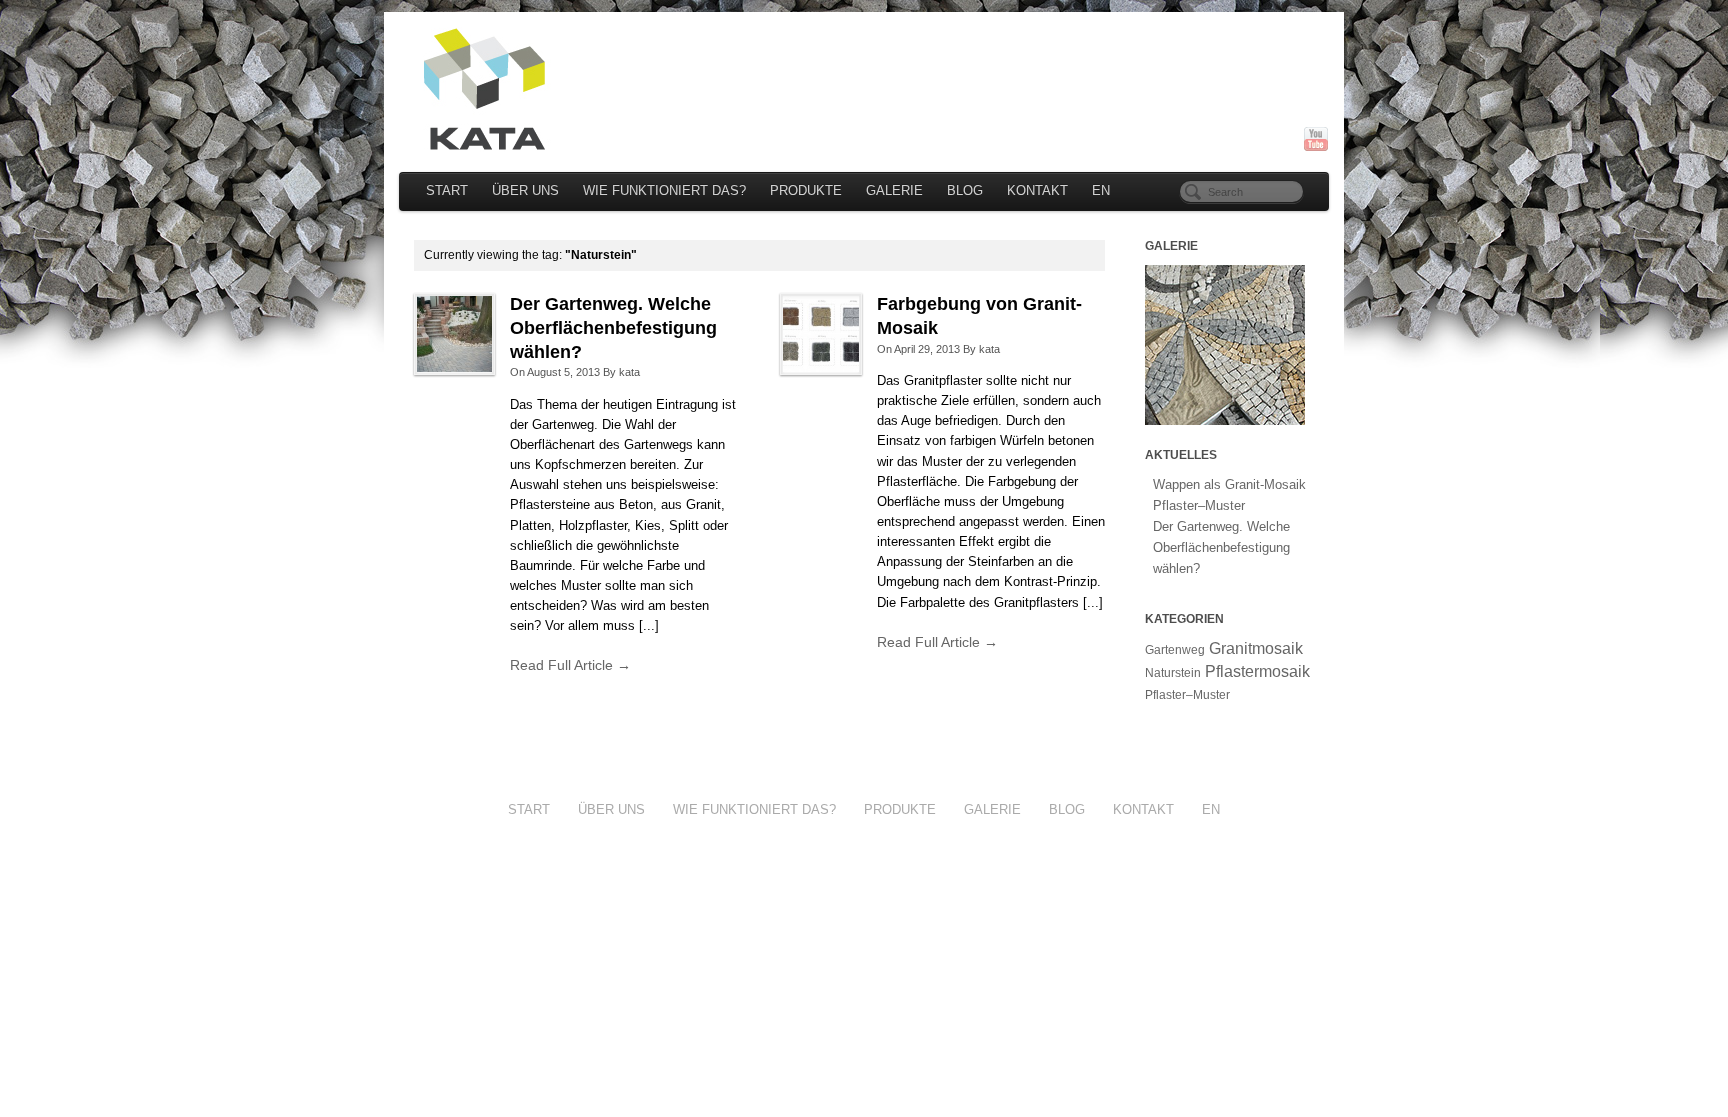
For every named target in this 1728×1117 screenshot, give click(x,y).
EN (1101, 191)
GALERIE (894, 191)
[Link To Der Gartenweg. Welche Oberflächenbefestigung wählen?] (454, 333)
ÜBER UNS (525, 191)
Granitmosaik (1256, 648)
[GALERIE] (1225, 344)
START (447, 191)
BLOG (965, 191)
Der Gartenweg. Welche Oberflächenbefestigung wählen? (613, 327)
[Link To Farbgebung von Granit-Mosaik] (820, 333)
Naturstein (1173, 673)
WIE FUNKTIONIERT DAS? (664, 191)
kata (629, 372)
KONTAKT (1037, 191)
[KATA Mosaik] (864, 89)
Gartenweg (1175, 650)
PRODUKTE (806, 191)
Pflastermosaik (1257, 671)
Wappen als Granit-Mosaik (1229, 484)
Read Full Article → (570, 665)
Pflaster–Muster (1199, 505)
